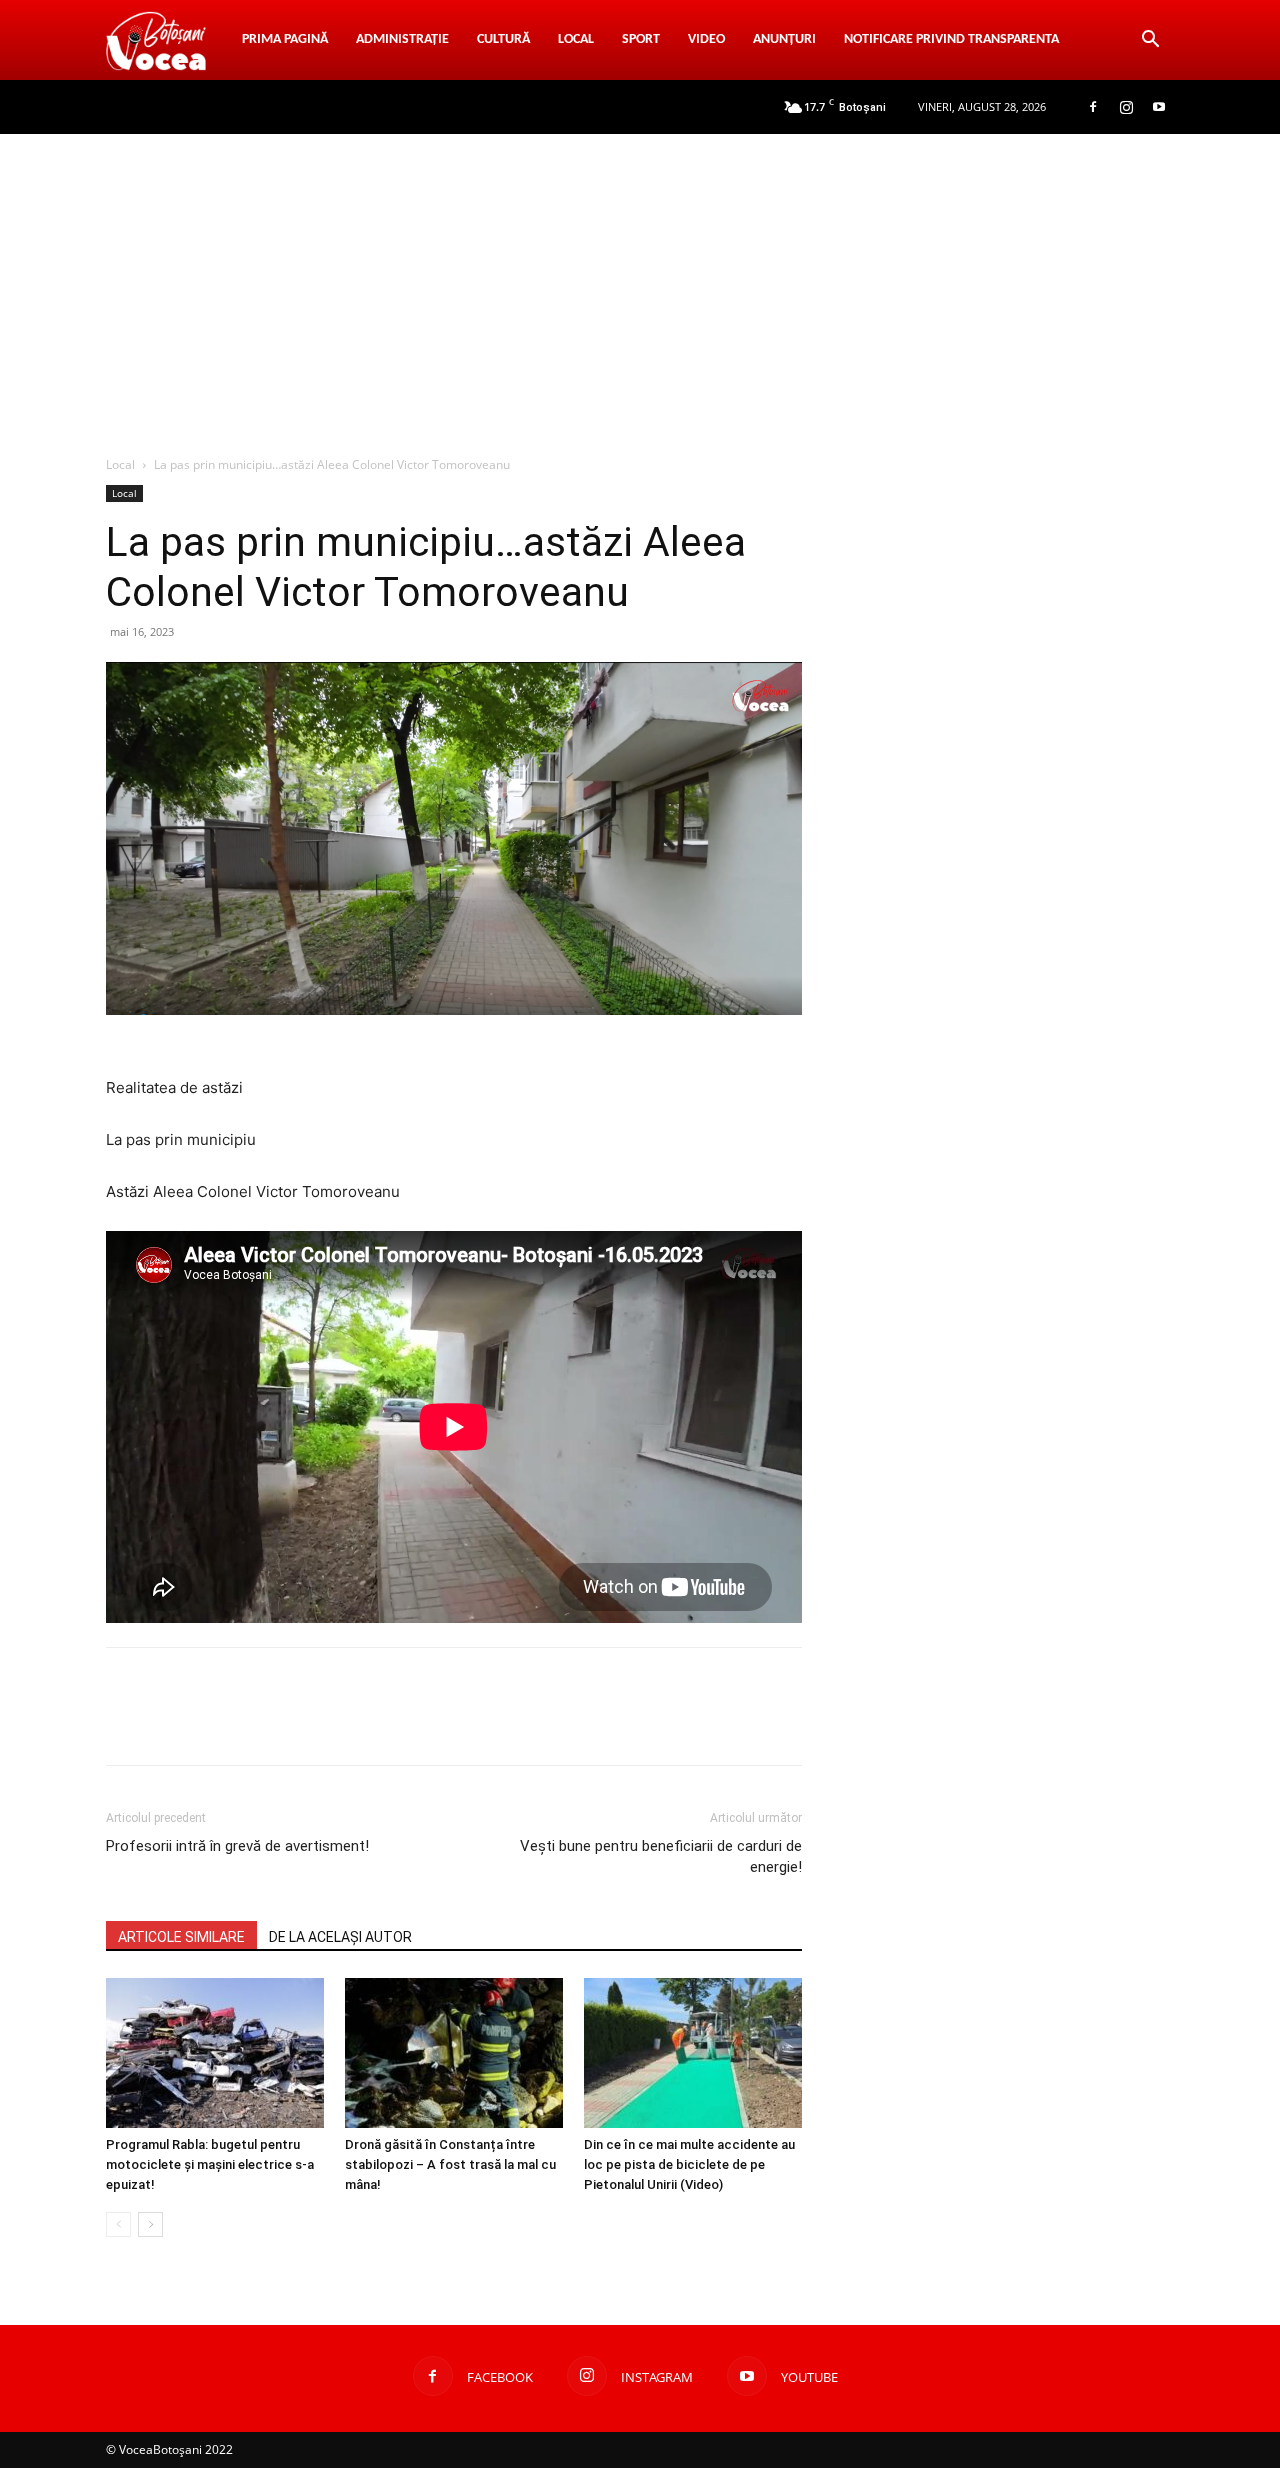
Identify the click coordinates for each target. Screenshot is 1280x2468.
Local (576, 39)
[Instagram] (1126, 107)
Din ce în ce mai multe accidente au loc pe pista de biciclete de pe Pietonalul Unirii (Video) (689, 2164)
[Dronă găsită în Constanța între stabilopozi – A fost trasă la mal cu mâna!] (454, 2053)
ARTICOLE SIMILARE (181, 1937)
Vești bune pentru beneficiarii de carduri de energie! (661, 1856)
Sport (641, 39)
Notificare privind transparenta (951, 39)
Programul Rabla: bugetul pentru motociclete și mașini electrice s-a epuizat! (210, 2164)
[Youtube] (1159, 107)
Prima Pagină (285, 39)
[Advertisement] (640, 284)
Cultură (503, 39)
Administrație (402, 39)
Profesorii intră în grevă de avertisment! (237, 1846)
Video (706, 39)
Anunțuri (784, 39)
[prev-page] (118, 2224)
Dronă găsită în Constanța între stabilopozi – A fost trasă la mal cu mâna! (450, 2164)
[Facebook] (1093, 107)
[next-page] (150, 2224)
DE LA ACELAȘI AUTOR (340, 1937)
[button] (1150, 41)
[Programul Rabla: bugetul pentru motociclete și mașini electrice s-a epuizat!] (215, 2053)
